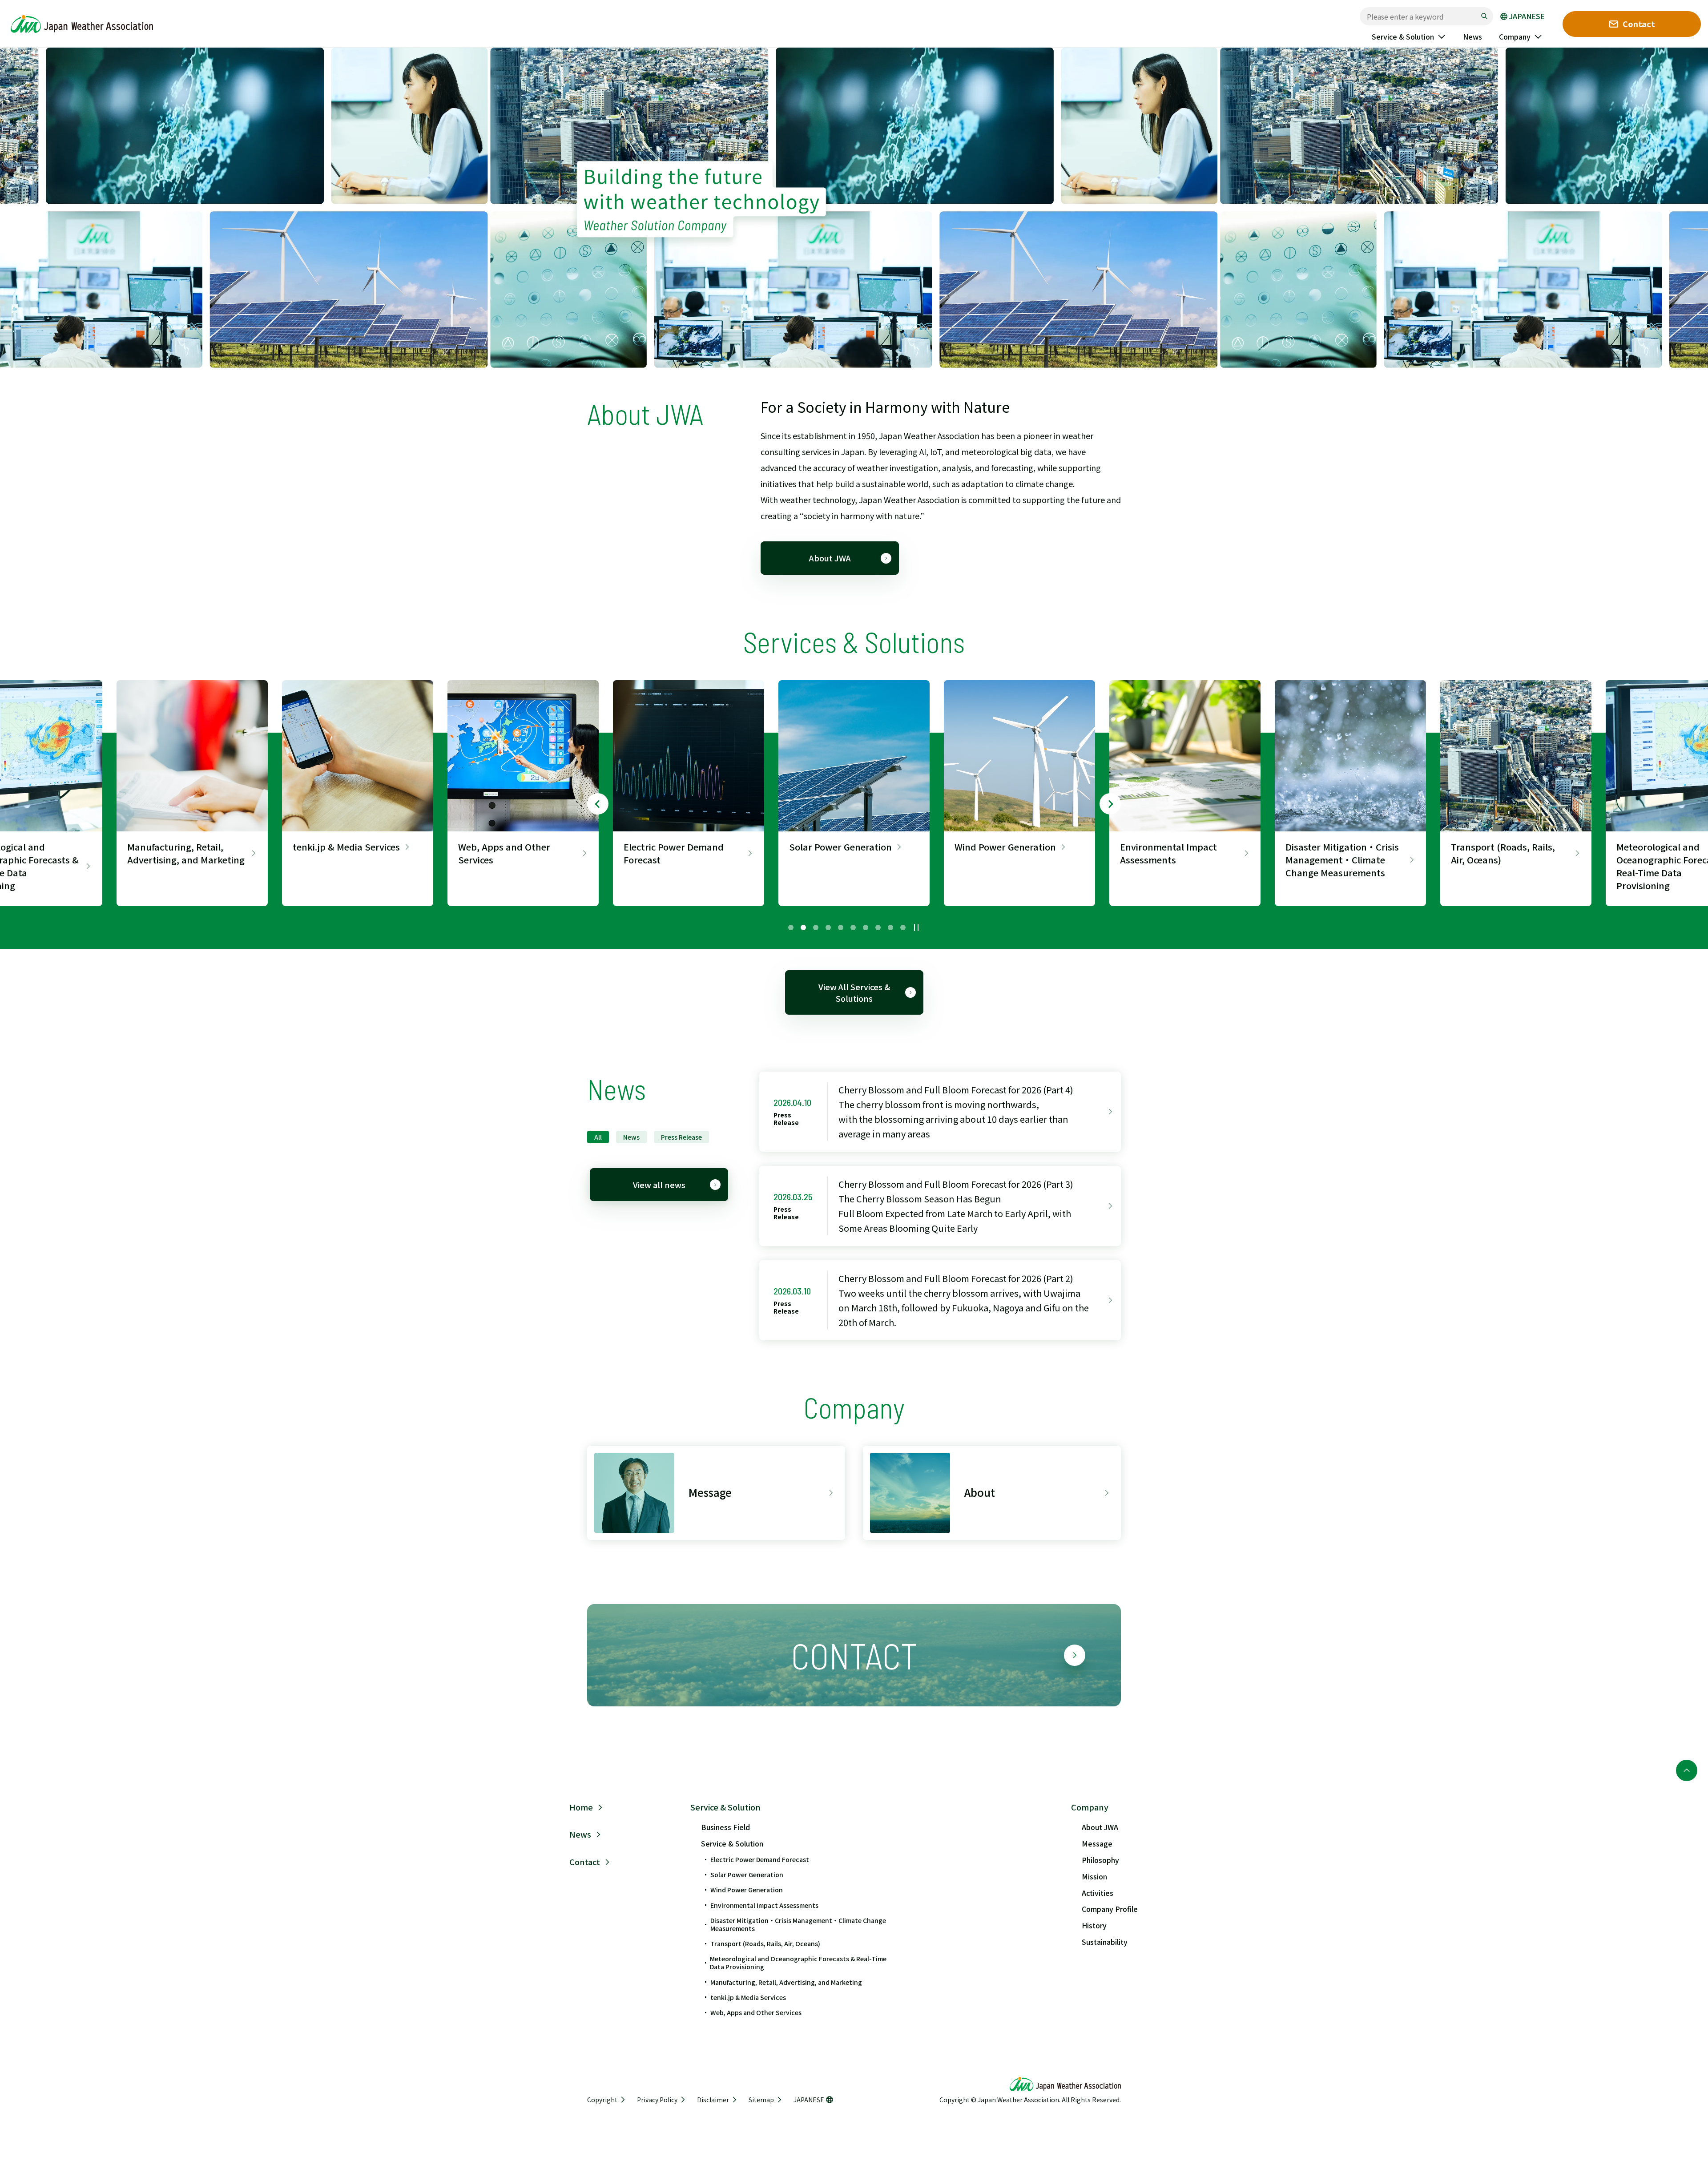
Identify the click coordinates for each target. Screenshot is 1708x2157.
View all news (659, 1185)
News (631, 1137)
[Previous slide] (598, 804)
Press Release (681, 1137)
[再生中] (916, 927)
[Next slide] (1110, 804)
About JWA (830, 558)
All (598, 1137)
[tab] (791, 927)
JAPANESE (1527, 16)
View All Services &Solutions (854, 992)
